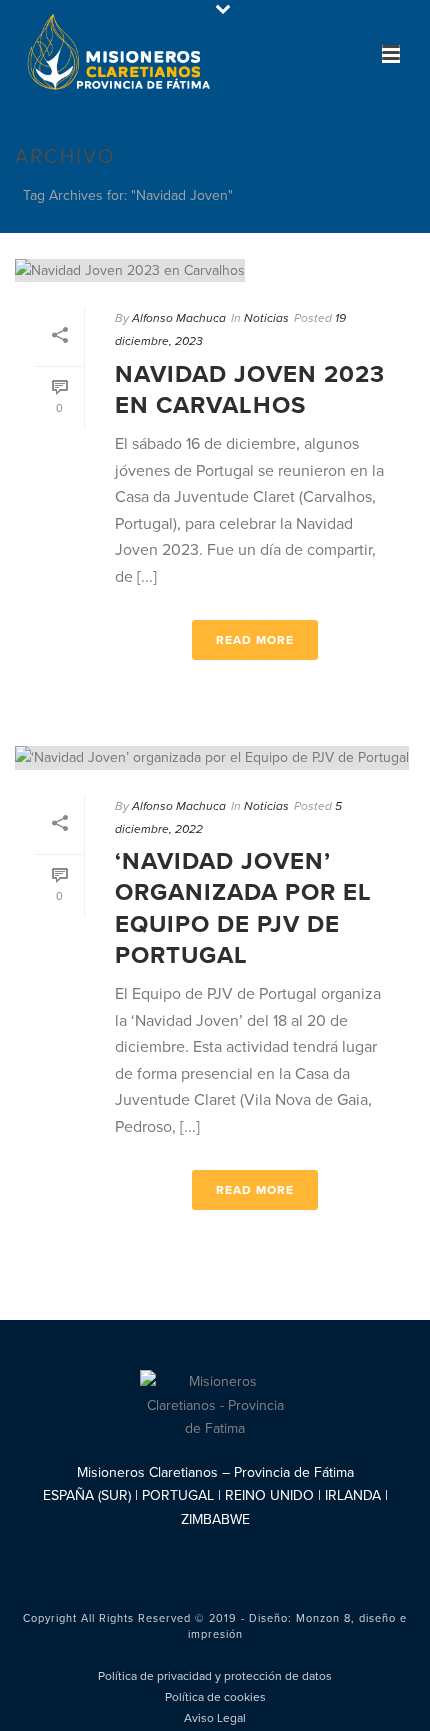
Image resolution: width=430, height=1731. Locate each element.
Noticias (266, 318)
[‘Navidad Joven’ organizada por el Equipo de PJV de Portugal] (215, 757)
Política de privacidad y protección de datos (215, 1676)
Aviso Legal (215, 1718)
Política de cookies (215, 1697)
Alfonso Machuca (179, 318)
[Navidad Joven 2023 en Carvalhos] (215, 270)
